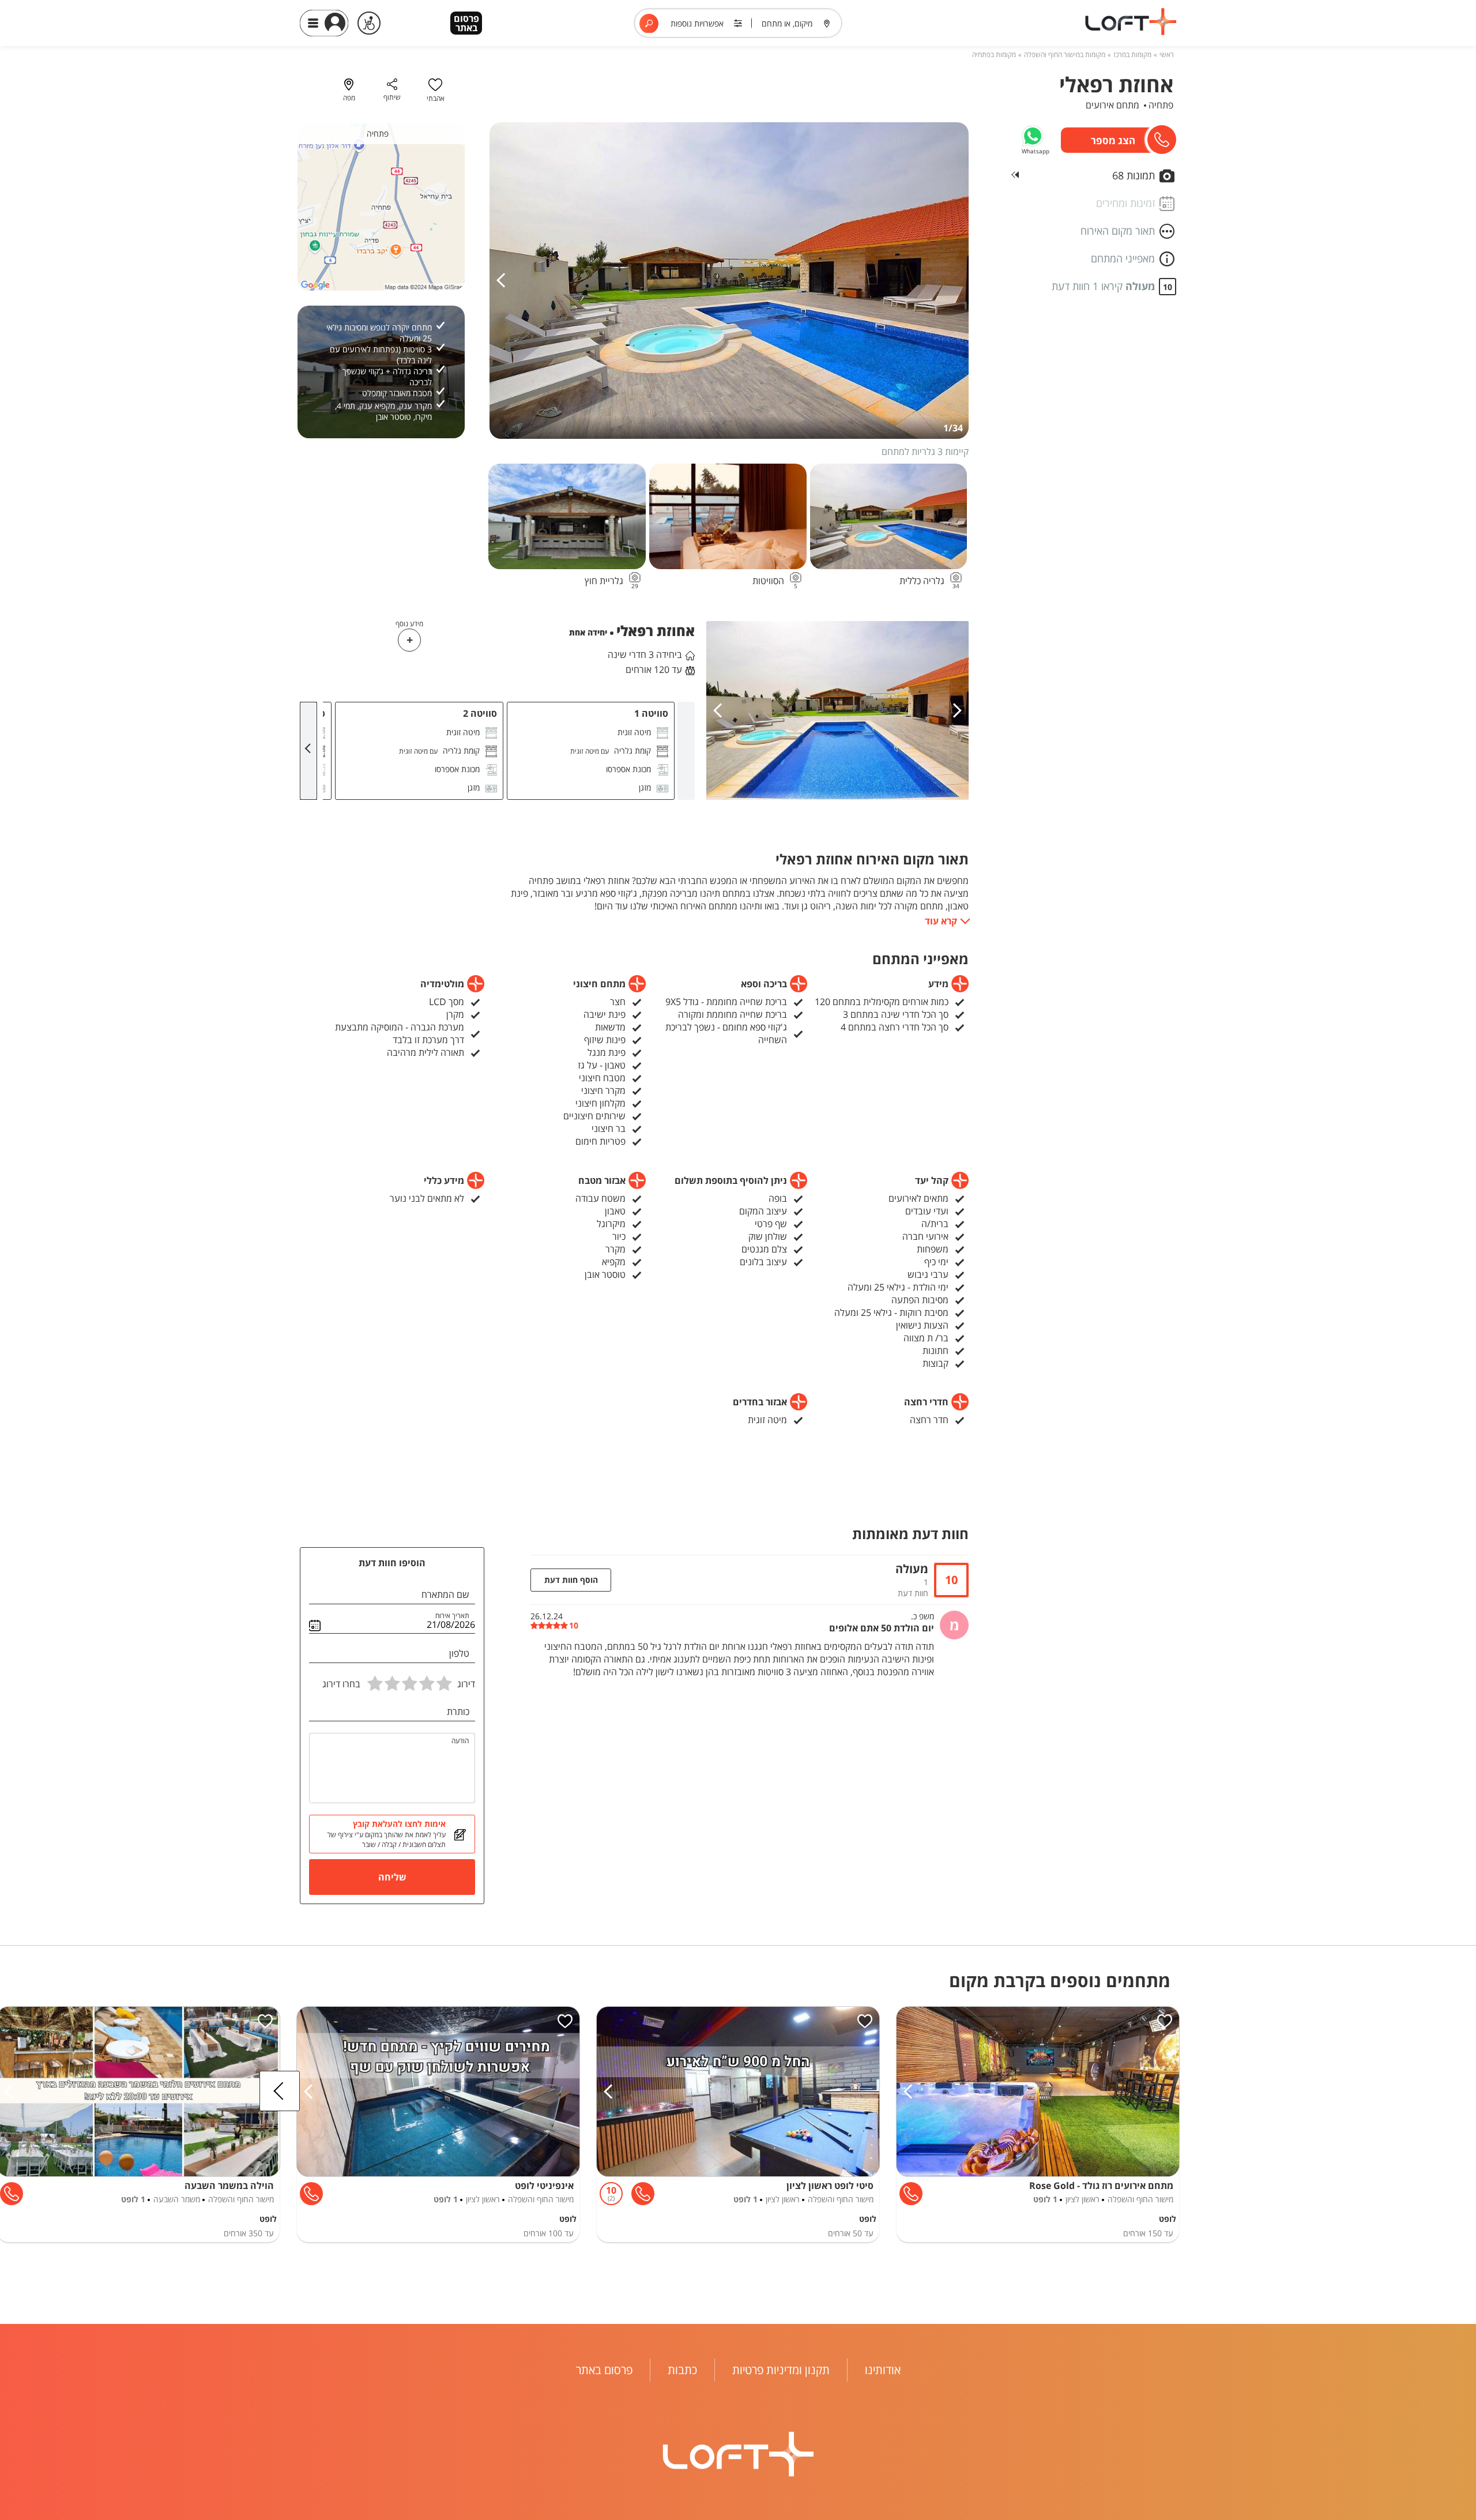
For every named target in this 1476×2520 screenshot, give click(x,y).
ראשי (1167, 54)
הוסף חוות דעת (571, 1580)
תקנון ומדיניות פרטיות (781, 2370)
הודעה (460, 1741)
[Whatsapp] (1033, 136)
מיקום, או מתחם (787, 23)
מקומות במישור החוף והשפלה (1065, 54)
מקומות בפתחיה (994, 54)
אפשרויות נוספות (697, 23)
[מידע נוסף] (409, 640)
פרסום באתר (466, 23)
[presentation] (504, 281)
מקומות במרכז (1132, 54)
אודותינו (883, 2370)
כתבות (682, 2370)
